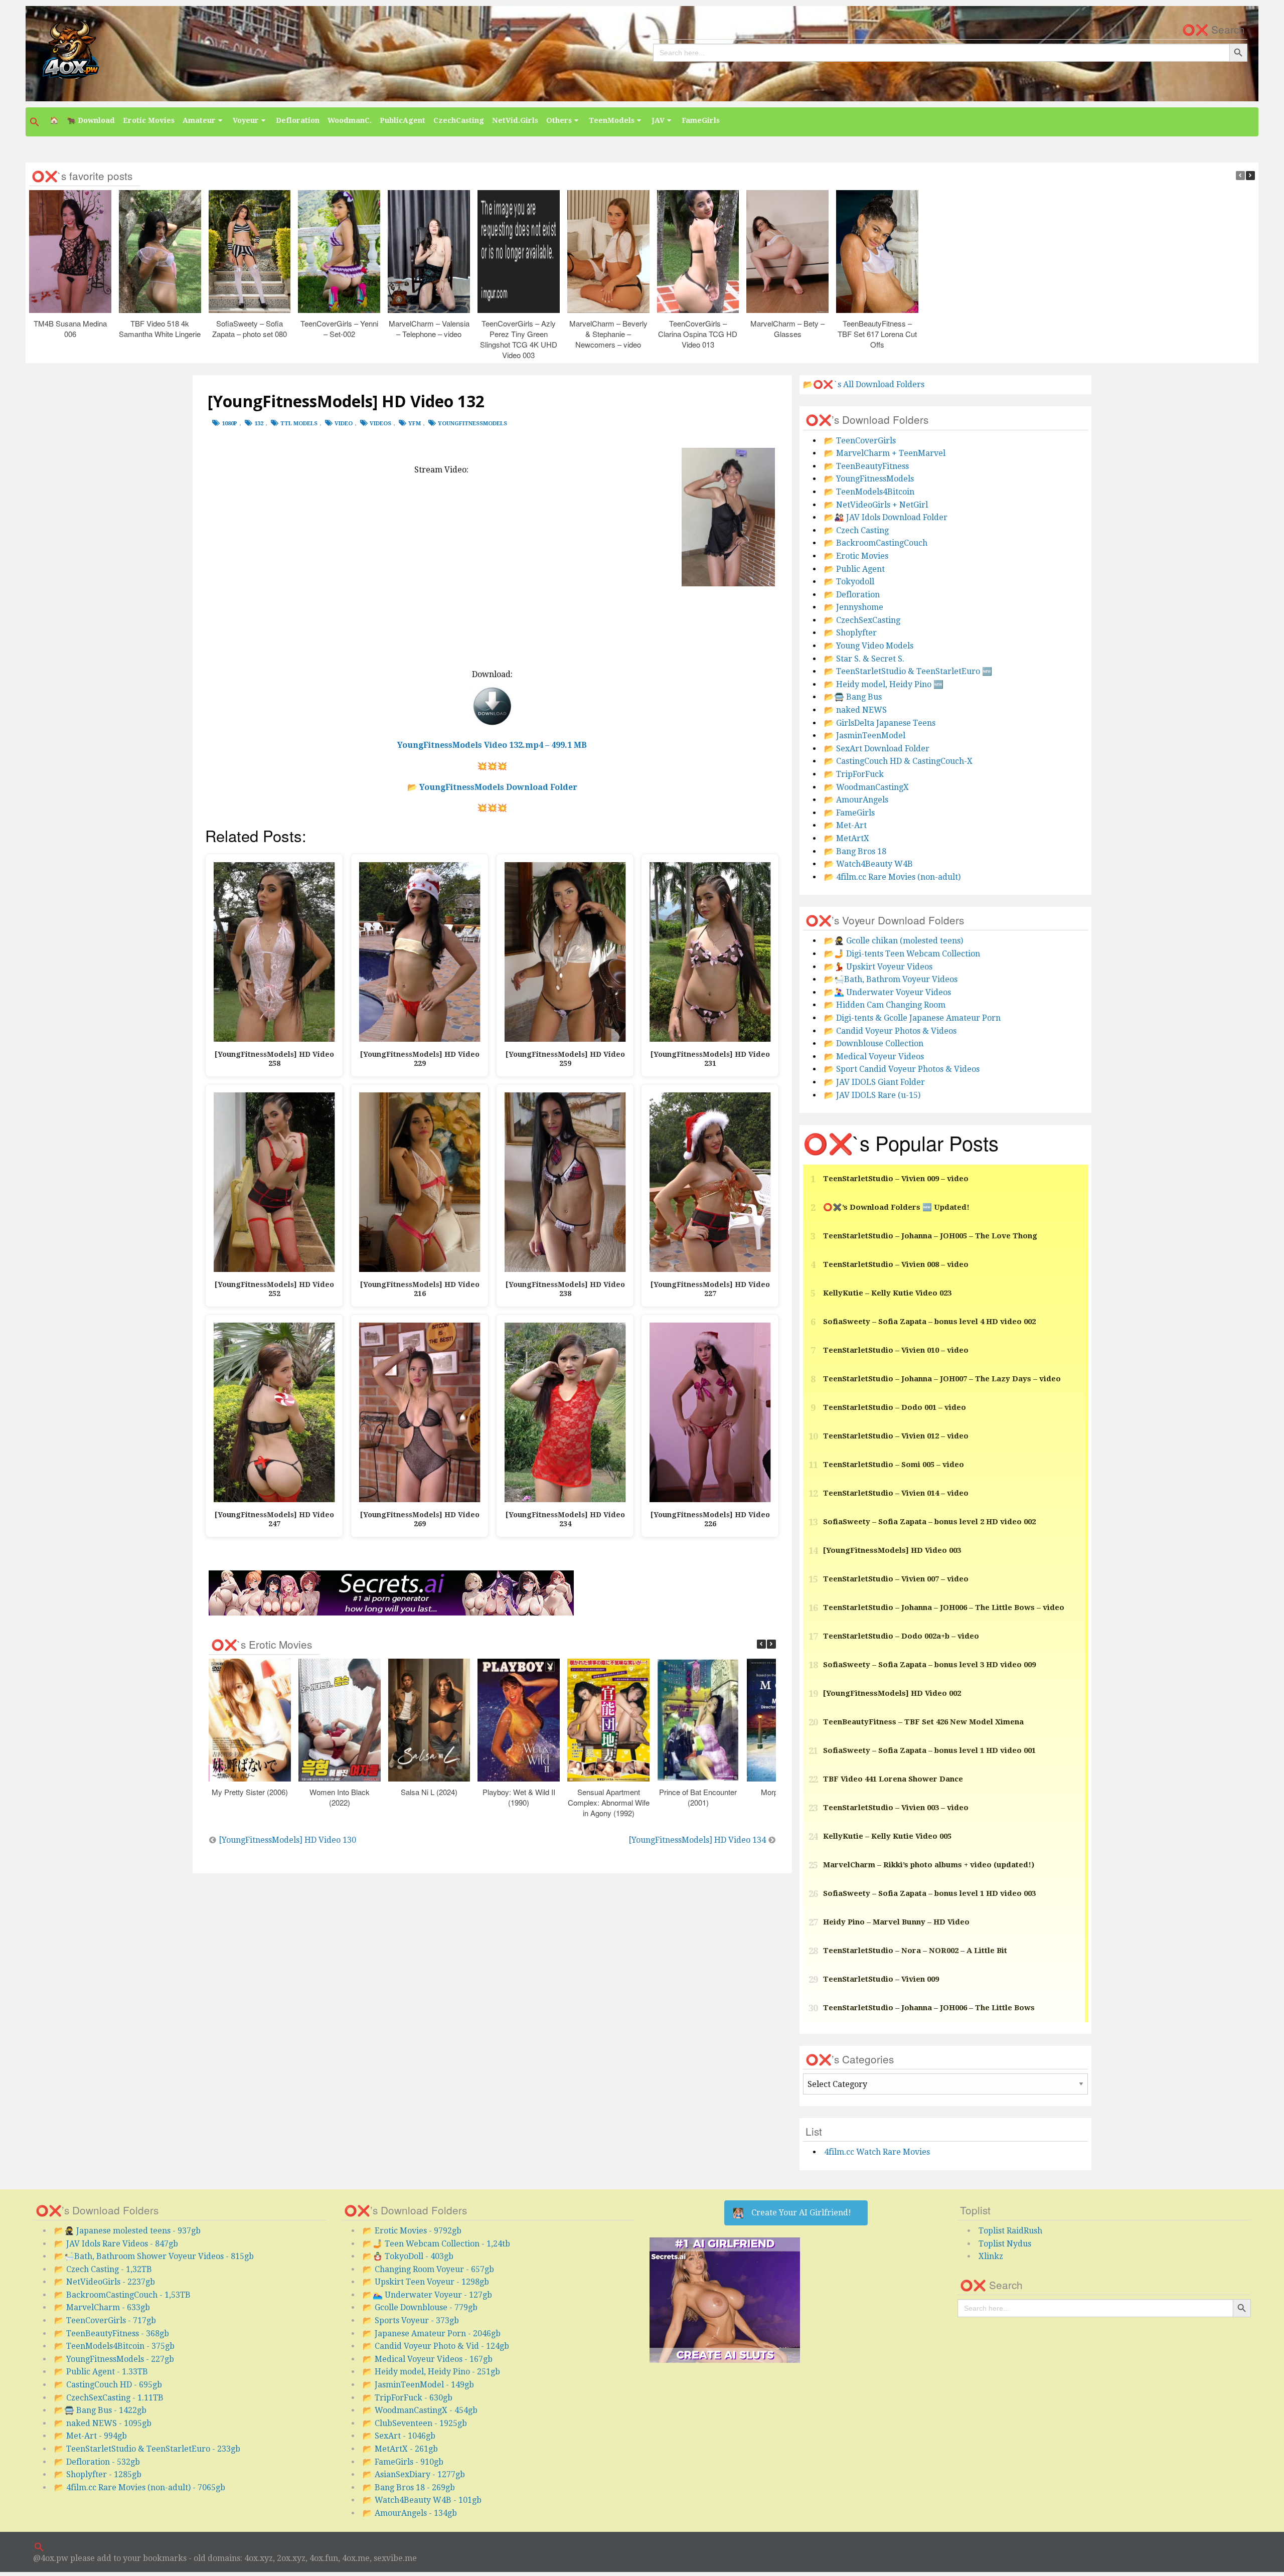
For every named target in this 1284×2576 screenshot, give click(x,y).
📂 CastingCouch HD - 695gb (108, 2385)
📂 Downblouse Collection (874, 1043)
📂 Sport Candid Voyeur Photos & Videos (902, 1069)
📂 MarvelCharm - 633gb (102, 2307)
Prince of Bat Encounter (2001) (698, 1797)
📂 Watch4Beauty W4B (868, 864)
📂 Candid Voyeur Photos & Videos (890, 1031)
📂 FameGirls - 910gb (403, 2462)
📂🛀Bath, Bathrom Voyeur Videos (891, 979)
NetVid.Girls (515, 120)
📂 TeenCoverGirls (860, 441)
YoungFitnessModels (472, 424)
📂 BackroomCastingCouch (876, 543)
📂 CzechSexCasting (862, 620)
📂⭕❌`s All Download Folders (864, 384)
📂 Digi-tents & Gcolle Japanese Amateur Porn (912, 1018)
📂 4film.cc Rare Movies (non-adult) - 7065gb (140, 2487)
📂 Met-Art (845, 825)
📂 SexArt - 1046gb (399, 2436)
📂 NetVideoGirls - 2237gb (105, 2282)
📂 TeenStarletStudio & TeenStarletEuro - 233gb (147, 2449)
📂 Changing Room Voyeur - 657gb (428, 2269)
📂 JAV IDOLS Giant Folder (874, 1082)
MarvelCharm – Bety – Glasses (787, 328)
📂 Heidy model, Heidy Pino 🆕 (884, 684)
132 (259, 424)
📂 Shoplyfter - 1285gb (98, 2474)
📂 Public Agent (854, 569)
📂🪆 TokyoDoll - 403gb (408, 2256)
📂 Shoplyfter (850, 633)
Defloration (298, 120)
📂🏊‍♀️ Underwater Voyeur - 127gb (427, 2295)
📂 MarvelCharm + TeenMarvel (885, 453)
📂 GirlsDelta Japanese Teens (880, 723)
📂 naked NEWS (855, 710)
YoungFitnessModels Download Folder (498, 787)
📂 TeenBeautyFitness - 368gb (112, 2333)
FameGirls (701, 120)
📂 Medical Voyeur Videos (874, 1057)
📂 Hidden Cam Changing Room (885, 1005)
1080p (229, 424)
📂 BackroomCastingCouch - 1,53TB (122, 2295)
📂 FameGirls (849, 813)
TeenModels (612, 120)
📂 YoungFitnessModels (869, 479)
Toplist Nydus (1005, 2244)
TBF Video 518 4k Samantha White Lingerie (160, 328)
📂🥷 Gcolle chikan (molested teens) (894, 941)
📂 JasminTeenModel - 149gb (418, 2385)
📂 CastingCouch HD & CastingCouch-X (898, 761)
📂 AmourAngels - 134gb (410, 2513)
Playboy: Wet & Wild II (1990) (519, 1797)
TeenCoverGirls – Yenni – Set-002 (339, 328)
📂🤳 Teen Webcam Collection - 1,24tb (436, 2244)
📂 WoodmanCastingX (866, 787)
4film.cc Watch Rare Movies (877, 2152)
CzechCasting (459, 120)
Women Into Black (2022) (340, 1797)
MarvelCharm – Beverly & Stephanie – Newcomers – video (608, 333)
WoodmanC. (350, 120)
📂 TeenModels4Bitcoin (869, 492)
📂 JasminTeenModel (865, 736)
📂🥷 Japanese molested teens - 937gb (127, 2231)
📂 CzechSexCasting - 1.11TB (109, 2398)
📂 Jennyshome (854, 607)
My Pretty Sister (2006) (250, 1792)
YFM (415, 424)
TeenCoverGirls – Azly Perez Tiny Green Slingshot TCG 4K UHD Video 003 (519, 339)
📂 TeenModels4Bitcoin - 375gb (114, 2346)
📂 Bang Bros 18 (855, 851)
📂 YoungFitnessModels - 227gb (114, 2359)
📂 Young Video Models (869, 646)
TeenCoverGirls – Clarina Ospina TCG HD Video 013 (698, 333)
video (344, 424)
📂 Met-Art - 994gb (91, 2436)
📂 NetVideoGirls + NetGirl (876, 505)
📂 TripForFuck (854, 774)
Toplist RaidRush (1010, 2231)
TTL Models (299, 424)
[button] (36, 122)
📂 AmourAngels (856, 800)
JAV (658, 120)
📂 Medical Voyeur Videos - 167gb (428, 2359)
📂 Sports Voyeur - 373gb (411, 2320)
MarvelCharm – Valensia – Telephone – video (429, 328)
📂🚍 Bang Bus (853, 697)
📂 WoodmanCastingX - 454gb (420, 2410)
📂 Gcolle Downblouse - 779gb (420, 2307)
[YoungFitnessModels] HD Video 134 (697, 1840)
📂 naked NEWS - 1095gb (103, 2423)
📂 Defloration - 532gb (97, 2462)
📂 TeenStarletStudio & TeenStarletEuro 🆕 (908, 671)
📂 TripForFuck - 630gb (408, 2398)
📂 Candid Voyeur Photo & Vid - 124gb (436, 2346)
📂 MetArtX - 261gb (400, 2449)
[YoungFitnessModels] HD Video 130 (287, 1840)
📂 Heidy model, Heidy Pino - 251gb (431, 2372)
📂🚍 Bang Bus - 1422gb (100, 2410)
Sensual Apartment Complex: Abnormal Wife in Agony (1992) (609, 1802)
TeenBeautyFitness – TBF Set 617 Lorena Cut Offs (877, 333)
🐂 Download (91, 120)
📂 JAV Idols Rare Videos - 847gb (116, 2244)
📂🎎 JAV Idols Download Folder (886, 517)
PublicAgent (403, 120)
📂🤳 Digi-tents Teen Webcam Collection (902, 954)
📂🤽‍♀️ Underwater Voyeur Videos (888, 992)
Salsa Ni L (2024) (429, 1792)
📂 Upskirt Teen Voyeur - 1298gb (426, 2282)
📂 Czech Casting (856, 530)
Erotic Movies (149, 120)
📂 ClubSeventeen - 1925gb (415, 2423)
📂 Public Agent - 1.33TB (101, 2372)
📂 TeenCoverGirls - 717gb (105, 2320)
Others (559, 120)
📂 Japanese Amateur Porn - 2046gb (432, 2333)
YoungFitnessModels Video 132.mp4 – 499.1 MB (492, 745)
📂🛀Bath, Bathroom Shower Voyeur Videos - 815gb (154, 2256)
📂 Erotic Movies (856, 556)
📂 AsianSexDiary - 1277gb (414, 2474)
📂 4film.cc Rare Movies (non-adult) (892, 877)
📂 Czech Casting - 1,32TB (103, 2269)
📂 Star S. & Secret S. (864, 659)
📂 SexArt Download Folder (877, 749)
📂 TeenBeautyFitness (866, 466)
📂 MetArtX (847, 838)
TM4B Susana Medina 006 (70, 328)
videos (380, 424)
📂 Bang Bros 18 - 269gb (409, 2487)
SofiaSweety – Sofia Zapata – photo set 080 (250, 328)
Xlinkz (991, 2256)
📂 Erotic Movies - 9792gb (412, 2231)
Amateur (199, 120)
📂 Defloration (852, 595)
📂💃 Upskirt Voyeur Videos (878, 967)
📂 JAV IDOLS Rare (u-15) (872, 1095)
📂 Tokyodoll (849, 582)
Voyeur (246, 120)
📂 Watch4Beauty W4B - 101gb (422, 2500)
